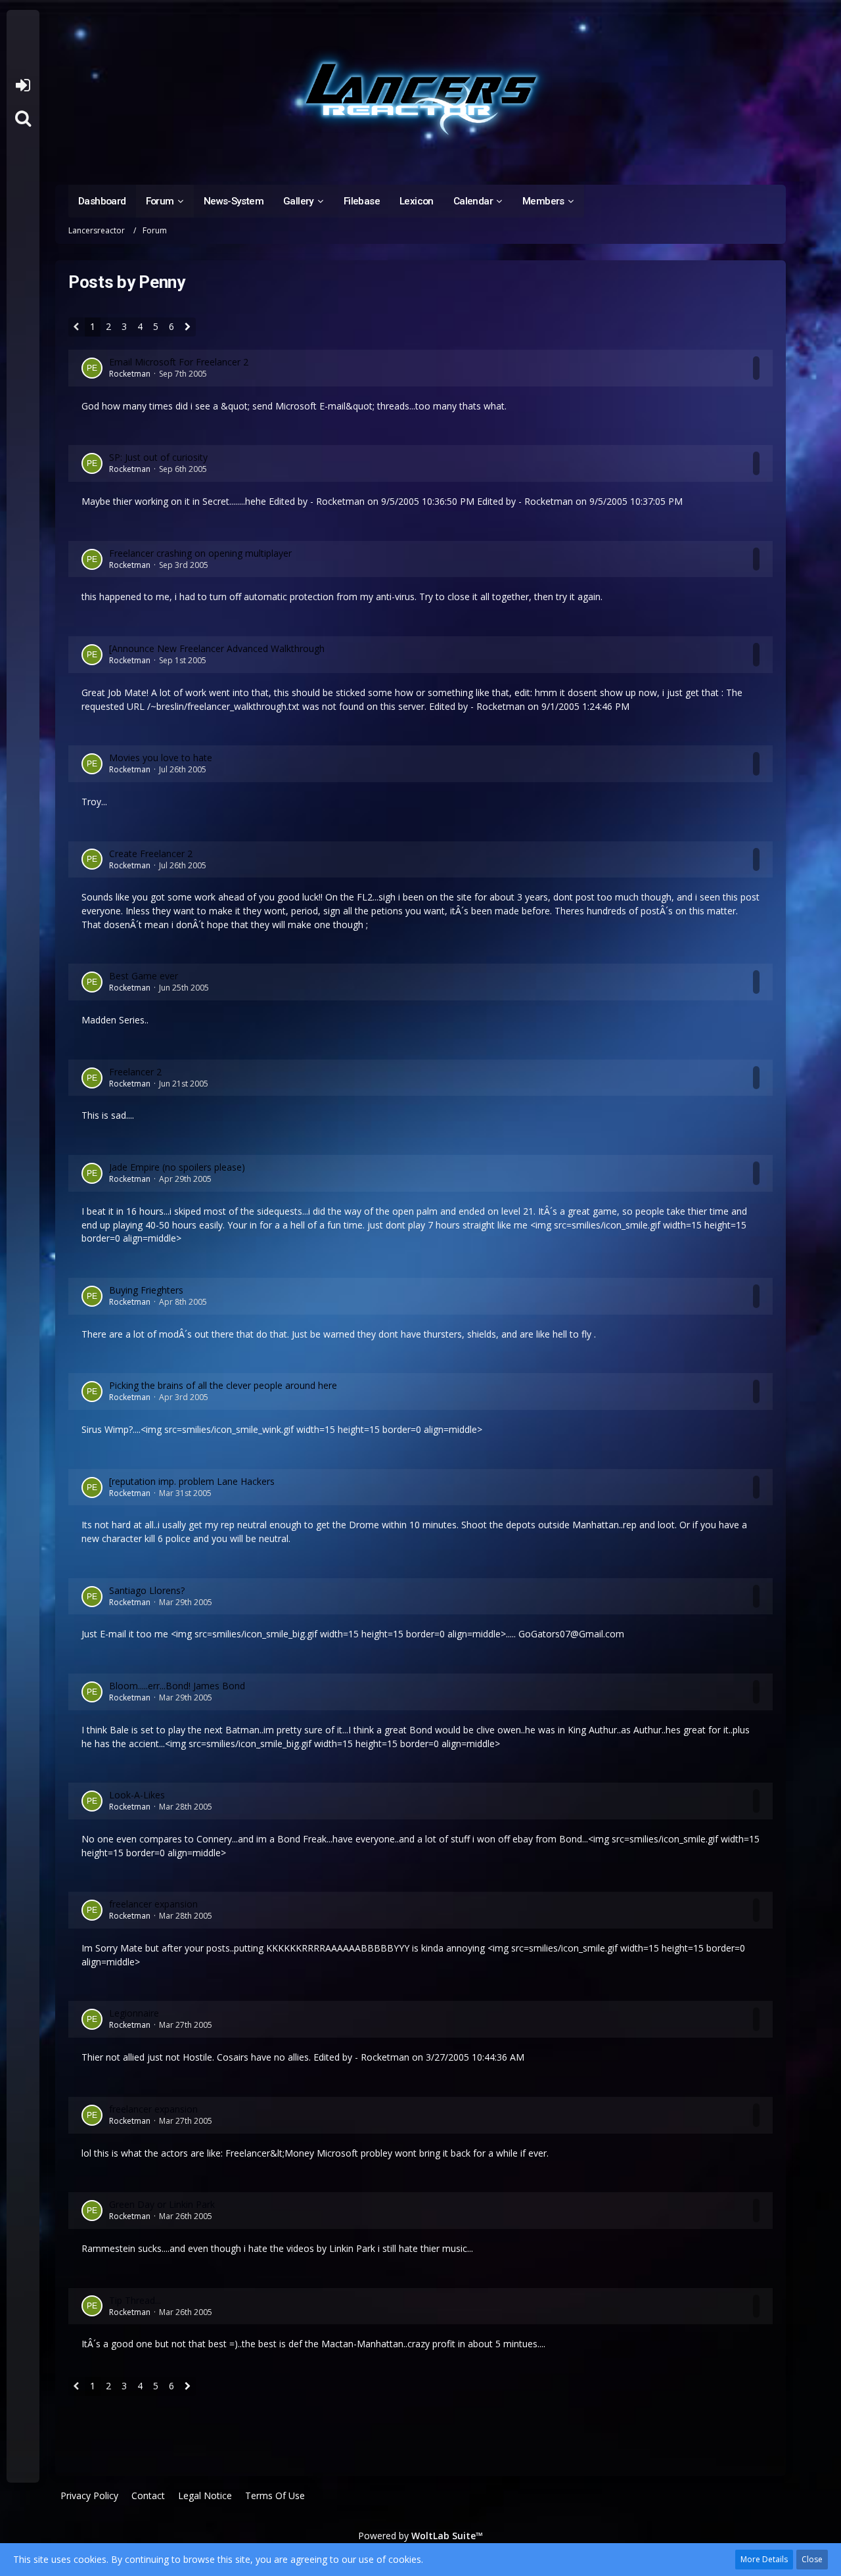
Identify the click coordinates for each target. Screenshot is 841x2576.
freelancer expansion (153, 1904)
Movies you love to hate (161, 758)
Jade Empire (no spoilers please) (177, 1167)
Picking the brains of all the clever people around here (223, 1385)
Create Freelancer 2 (151, 854)
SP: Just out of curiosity (158, 457)
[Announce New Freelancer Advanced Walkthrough (217, 648)
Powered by (420, 2536)
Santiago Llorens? (147, 1590)
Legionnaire (134, 2013)
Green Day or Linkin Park (162, 2204)
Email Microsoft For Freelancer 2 (179, 362)
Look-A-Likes (137, 1795)
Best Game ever (144, 976)
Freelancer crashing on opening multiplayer (200, 553)
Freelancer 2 (135, 1072)
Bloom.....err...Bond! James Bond (177, 1686)
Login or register (23, 85)
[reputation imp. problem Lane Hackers (192, 1481)
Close (812, 2559)
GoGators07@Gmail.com (571, 1634)
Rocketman (130, 374)
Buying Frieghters (146, 1290)
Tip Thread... (135, 2300)
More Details (764, 2559)
